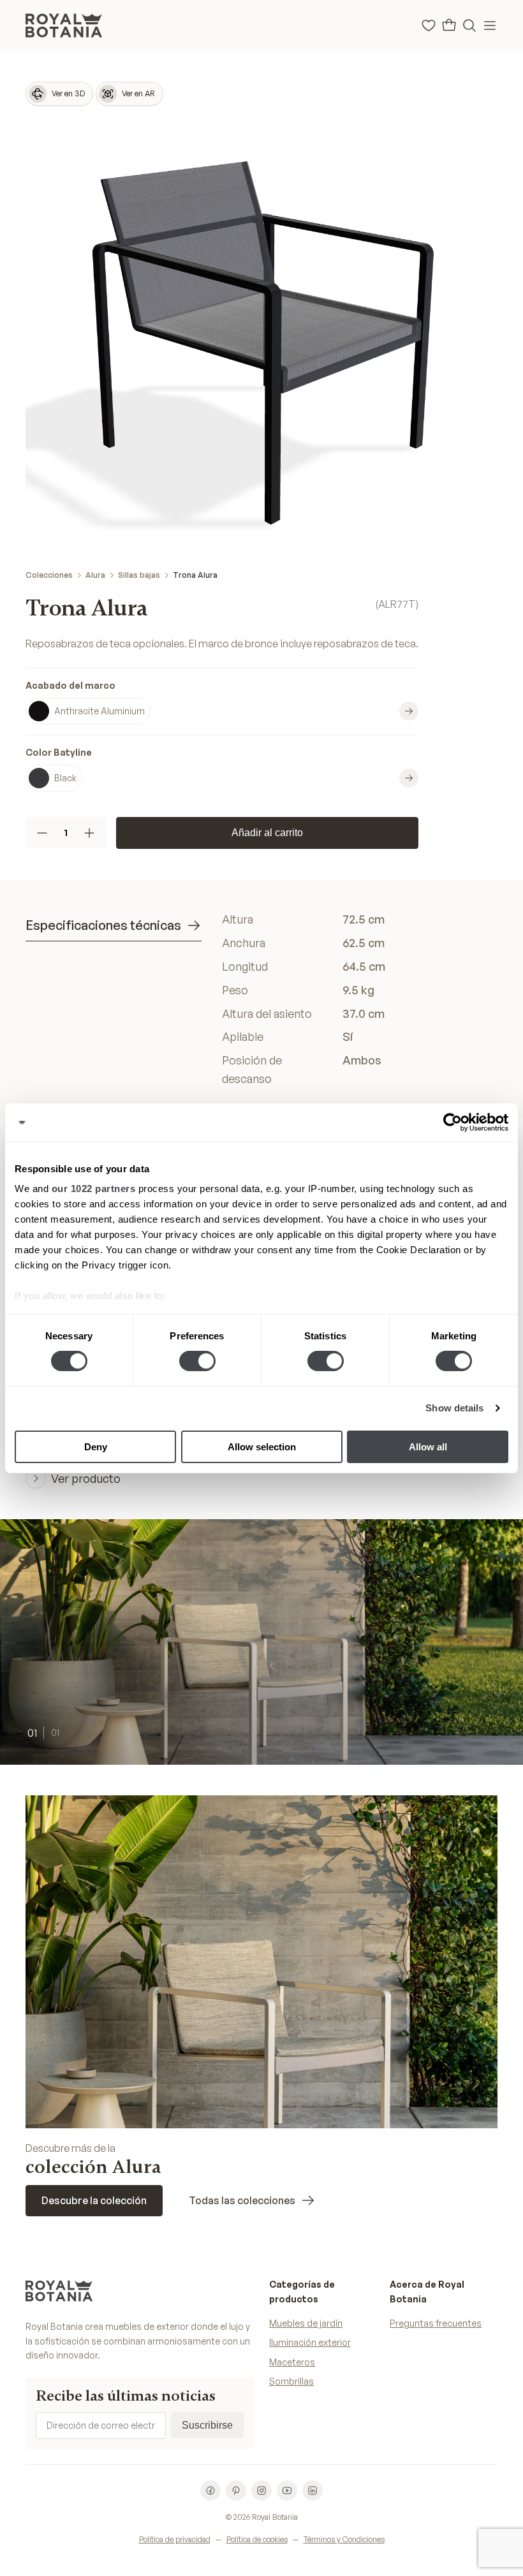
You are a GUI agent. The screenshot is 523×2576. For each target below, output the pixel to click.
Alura (95, 575)
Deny (96, 1447)
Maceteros (292, 2362)
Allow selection (262, 1447)
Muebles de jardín (306, 2323)
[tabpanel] (360, 999)
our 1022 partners (94, 1189)
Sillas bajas (139, 575)
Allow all (428, 1447)
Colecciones (49, 575)
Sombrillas (291, 2381)
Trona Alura (195, 575)
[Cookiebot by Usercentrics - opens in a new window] (453, 1122)
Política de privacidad (175, 2539)
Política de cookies (257, 2539)
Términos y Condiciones (344, 2539)
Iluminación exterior (310, 2342)
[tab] (114, 926)
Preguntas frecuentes (436, 2323)
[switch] (197, 1361)
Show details (454, 1408)
